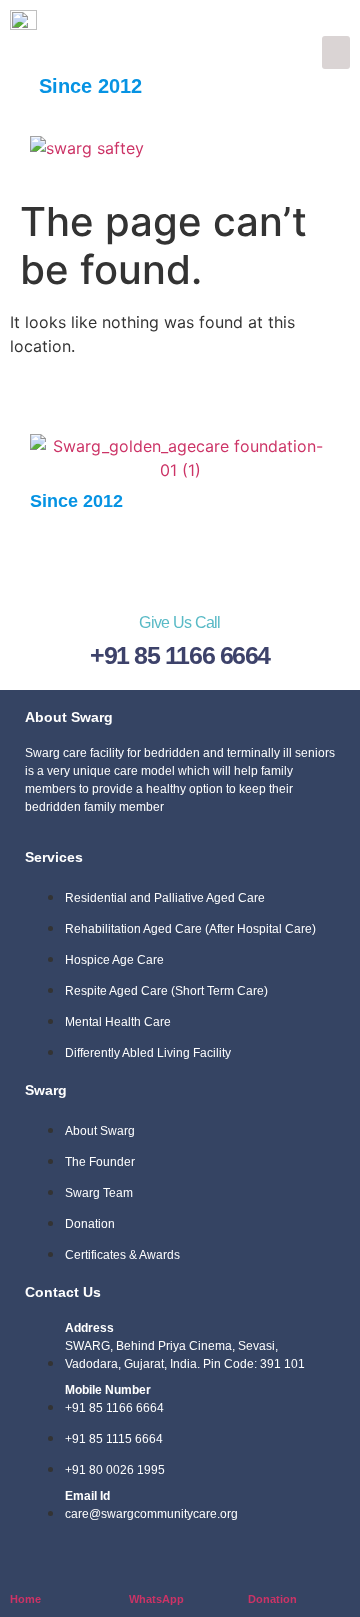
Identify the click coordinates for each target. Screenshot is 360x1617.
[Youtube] (300, 555)
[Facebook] (60, 555)
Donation (272, 1599)
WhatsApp (156, 1599)
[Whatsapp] (180, 555)
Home (25, 1599)
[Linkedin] (240, 555)
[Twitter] (120, 555)
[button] (336, 52)
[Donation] (260, 1566)
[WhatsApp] (141, 1566)
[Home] (22, 1566)
